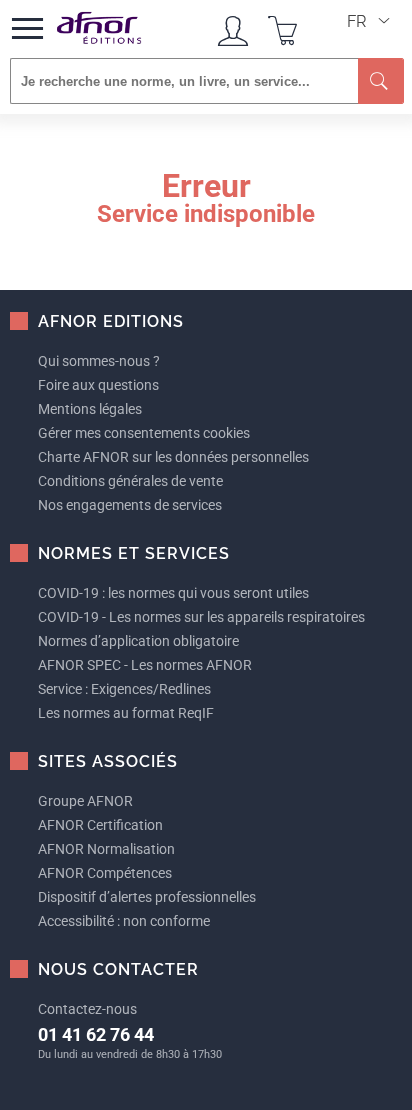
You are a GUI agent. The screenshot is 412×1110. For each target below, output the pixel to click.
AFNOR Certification (100, 825)
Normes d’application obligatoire (138, 641)
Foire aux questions (98, 385)
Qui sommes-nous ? (99, 361)
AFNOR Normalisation (106, 849)
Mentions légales (90, 409)
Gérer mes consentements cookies (144, 433)
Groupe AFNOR (85, 801)
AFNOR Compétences (105, 873)
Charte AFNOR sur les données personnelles (173, 457)
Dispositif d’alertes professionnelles (147, 897)
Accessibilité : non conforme (124, 921)
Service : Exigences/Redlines (124, 689)
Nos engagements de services (130, 505)
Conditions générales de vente (130, 481)
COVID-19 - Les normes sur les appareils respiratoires (201, 617)
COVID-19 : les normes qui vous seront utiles (173, 593)
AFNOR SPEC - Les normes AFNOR (145, 665)
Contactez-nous (87, 1009)
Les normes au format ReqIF (126, 713)
